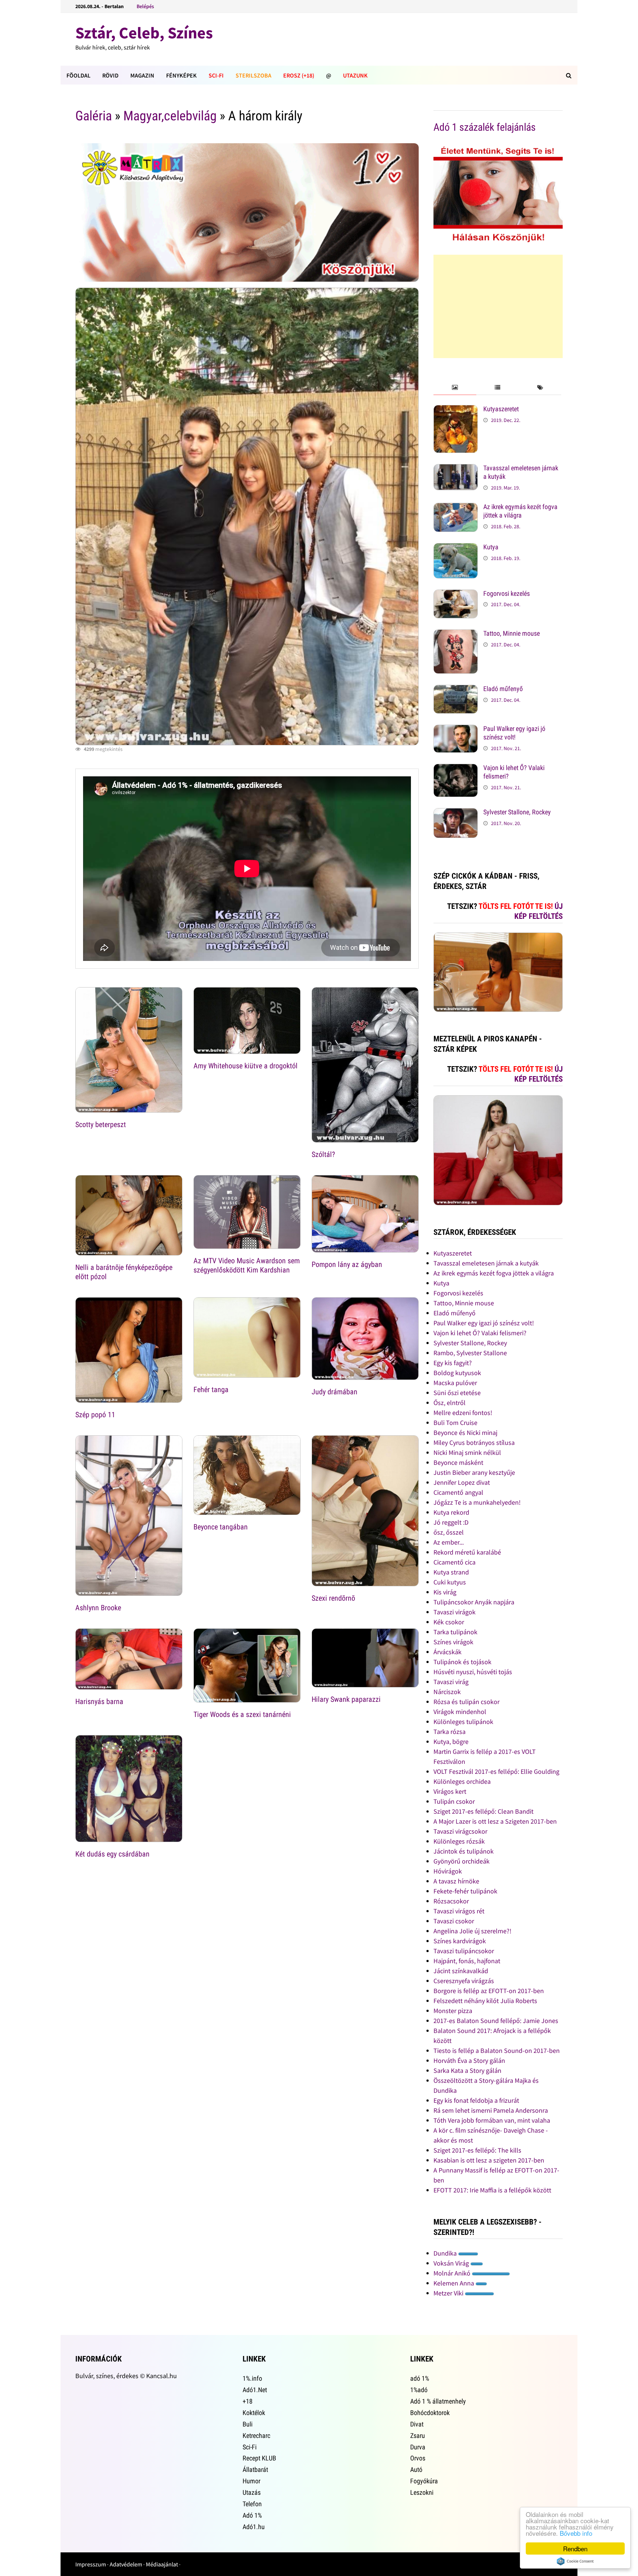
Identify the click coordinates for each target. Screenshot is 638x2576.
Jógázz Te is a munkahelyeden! (477, 1502)
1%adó (419, 2390)
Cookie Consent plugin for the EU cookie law (575, 2561)
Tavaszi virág (451, 1682)
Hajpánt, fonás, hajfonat (467, 1961)
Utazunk (355, 75)
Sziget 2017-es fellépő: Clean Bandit (483, 1811)
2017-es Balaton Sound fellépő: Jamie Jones (496, 2021)
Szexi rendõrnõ (333, 1598)
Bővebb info (576, 2533)
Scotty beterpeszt (101, 1124)
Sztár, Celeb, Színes (144, 33)
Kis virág (445, 1592)
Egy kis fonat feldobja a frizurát (476, 2100)
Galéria (94, 116)
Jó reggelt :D (451, 1522)
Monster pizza (453, 2011)
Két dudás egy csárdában (112, 1854)
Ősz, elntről (450, 1403)
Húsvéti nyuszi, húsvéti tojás (473, 1672)
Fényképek (181, 75)
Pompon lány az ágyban (347, 1264)
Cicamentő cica (455, 1562)
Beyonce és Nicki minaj (465, 1433)
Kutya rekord (451, 1512)
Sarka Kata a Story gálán (467, 2070)
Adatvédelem (126, 2564)
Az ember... (449, 1542)
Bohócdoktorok (430, 2413)
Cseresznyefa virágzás (464, 1981)
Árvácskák (447, 1652)
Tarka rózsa (450, 1732)
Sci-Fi (216, 75)
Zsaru (418, 2436)
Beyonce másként (458, 1462)
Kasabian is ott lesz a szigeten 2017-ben (489, 2160)
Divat (417, 2424)
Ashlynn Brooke (98, 1608)
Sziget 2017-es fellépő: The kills (477, 2150)
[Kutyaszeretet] (456, 410)
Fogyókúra (424, 2481)
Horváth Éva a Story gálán (469, 2060)
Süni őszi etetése (457, 1393)
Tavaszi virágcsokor (460, 1831)
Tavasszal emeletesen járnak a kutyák (486, 1263)
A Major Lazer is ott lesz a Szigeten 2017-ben (495, 1821)
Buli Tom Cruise (455, 1423)
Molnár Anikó (453, 2273)
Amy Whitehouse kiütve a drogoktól (246, 1066)
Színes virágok (453, 1642)
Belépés (145, 6)
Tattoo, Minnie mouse (512, 633)
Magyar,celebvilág (170, 116)
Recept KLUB (259, 2458)
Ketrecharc (256, 2436)
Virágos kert (450, 1791)
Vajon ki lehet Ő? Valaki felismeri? (480, 1333)
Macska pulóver (455, 1383)
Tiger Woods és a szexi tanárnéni (242, 1714)
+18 (248, 2401)
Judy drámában (335, 1392)
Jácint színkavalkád (461, 1971)
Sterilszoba (253, 75)
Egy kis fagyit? (453, 1363)
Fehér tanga (211, 1390)
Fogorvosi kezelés (507, 593)
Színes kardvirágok (460, 1941)
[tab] (455, 388)
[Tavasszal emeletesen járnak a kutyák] (456, 469)
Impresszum (91, 2564)
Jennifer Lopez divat (462, 1482)
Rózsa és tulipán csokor (467, 1702)
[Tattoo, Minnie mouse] (456, 634)
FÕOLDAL (78, 75)
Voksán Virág (452, 2263)
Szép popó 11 (95, 1415)
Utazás (252, 2492)
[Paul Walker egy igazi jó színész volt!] (456, 730)
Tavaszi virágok (455, 1612)
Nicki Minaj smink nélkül (467, 1452)
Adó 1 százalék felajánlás (485, 127)
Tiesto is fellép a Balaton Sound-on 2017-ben (497, 2051)
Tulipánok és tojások (462, 1662)
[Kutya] (456, 548)
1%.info (252, 2378)
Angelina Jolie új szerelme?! (472, 1931)
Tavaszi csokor (454, 1921)
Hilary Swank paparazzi (346, 1699)
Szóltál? (323, 1154)
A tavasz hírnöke (456, 1881)
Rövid (110, 75)
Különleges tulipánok (463, 1722)
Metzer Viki (449, 2293)
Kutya (491, 547)
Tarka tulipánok (455, 1632)
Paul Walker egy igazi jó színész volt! (514, 733)
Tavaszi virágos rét (459, 1911)
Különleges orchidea (462, 1781)
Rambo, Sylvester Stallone (470, 1353)
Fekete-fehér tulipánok (465, 1891)
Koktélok (254, 2413)
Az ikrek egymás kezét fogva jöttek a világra (520, 511)
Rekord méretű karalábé (467, 1552)
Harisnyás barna (99, 1701)
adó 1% (420, 2378)
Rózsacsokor (451, 1901)
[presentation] (455, 388)
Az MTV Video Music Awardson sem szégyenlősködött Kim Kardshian (247, 1265)
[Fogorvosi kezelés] (456, 595)
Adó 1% (252, 2515)
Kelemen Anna (455, 2283)
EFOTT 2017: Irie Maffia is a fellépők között (492, 2190)
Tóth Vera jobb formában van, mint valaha (492, 2120)
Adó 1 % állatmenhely (438, 2401)
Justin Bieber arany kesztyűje (474, 1472)
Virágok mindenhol (460, 1712)
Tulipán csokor (454, 1801)
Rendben (575, 2548)
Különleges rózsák (459, 1841)
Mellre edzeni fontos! (463, 1413)
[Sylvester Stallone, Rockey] (456, 813)
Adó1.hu (254, 2527)
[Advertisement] (498, 306)
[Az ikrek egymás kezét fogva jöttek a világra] (456, 508)
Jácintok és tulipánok (464, 1851)
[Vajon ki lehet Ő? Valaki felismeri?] (456, 769)
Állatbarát (255, 2469)
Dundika (446, 2253)
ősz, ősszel (449, 1532)
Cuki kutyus (450, 1582)
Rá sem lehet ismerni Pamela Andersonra (491, 2110)
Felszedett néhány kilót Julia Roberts (485, 2001)
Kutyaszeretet (501, 409)
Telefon (252, 2504)
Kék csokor (449, 1622)
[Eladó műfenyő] (456, 690)
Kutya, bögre (451, 1742)
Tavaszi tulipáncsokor (464, 1951)
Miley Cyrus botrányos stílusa (474, 1442)
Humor (251, 2481)
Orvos (418, 2458)
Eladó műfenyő (503, 689)
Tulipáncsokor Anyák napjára (474, 1602)
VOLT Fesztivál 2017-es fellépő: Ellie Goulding (496, 1771)
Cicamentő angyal (458, 1492)
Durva (418, 2447)
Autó (416, 2469)
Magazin (142, 75)
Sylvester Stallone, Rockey (517, 812)
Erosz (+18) (299, 75)
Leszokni (422, 2492)
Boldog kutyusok (457, 1373)
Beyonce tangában (221, 1527)
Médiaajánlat (162, 2564)
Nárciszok (447, 1692)
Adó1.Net (255, 2390)
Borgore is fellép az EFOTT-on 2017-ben (489, 1991)
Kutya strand (451, 1572)
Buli (248, 2424)
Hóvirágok (448, 1871)
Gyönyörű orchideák (462, 1861)
